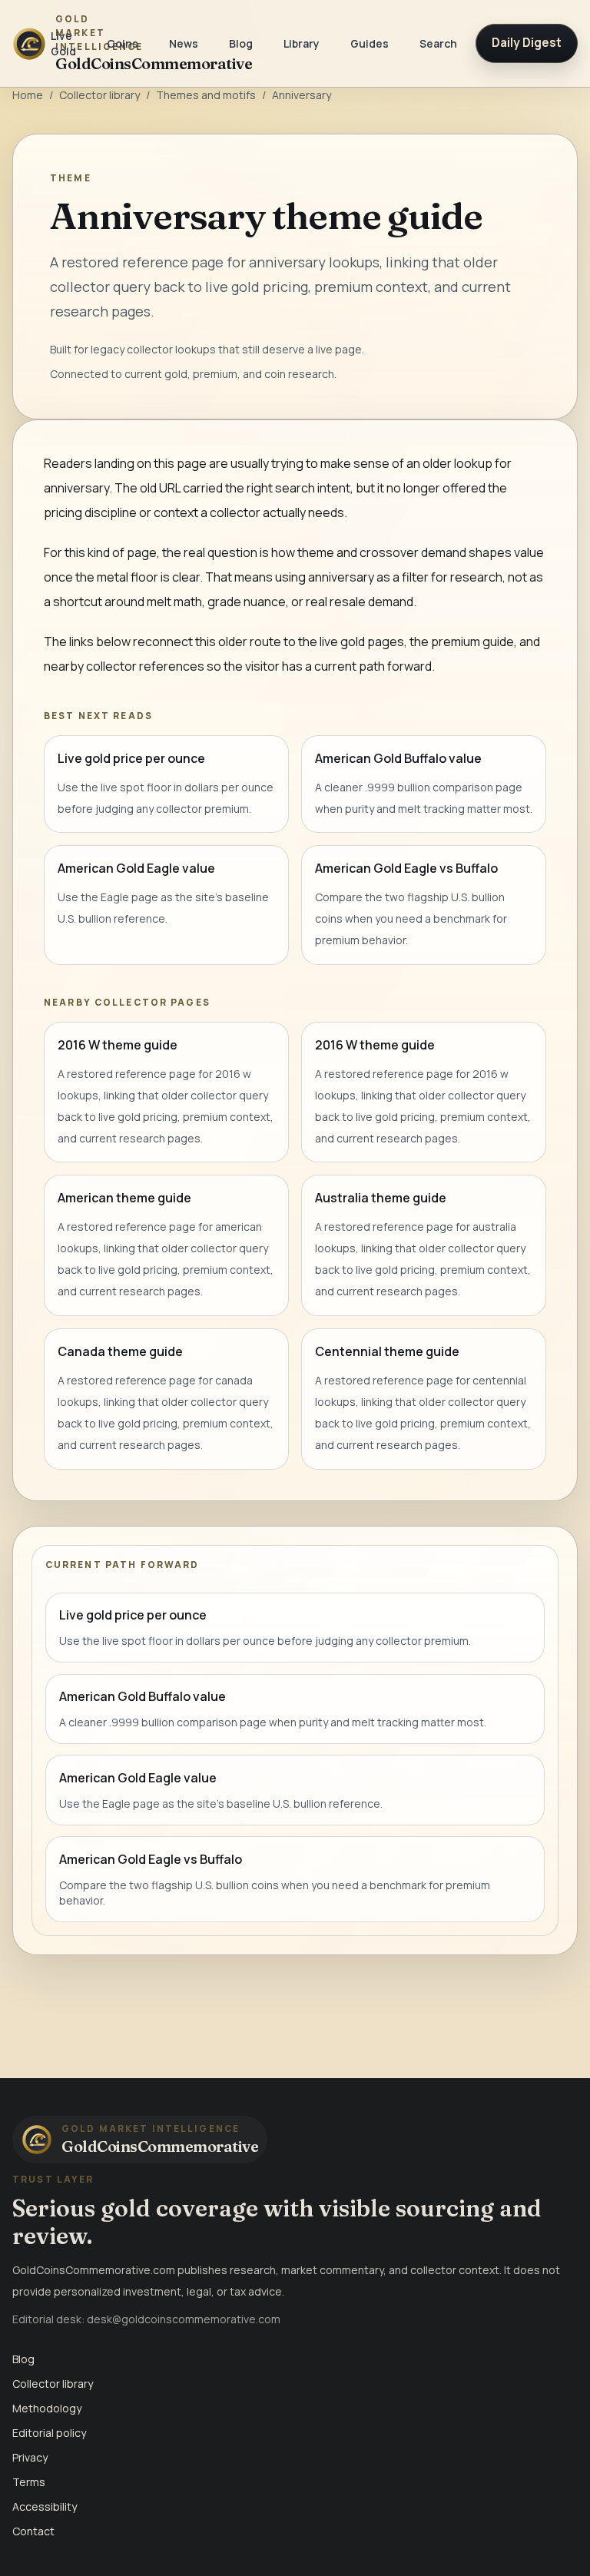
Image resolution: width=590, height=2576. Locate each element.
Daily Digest (527, 43)
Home (28, 95)
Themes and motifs (206, 95)
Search (438, 43)
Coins (123, 43)
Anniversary (302, 95)
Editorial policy (49, 2433)
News (184, 43)
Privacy (30, 2457)
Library (302, 43)
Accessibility (45, 2506)
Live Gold (63, 43)
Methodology (47, 2408)
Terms (29, 2482)
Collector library (99, 95)
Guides (370, 43)
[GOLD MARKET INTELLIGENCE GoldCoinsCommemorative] (22, 43)
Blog (241, 43)
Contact (33, 2531)
